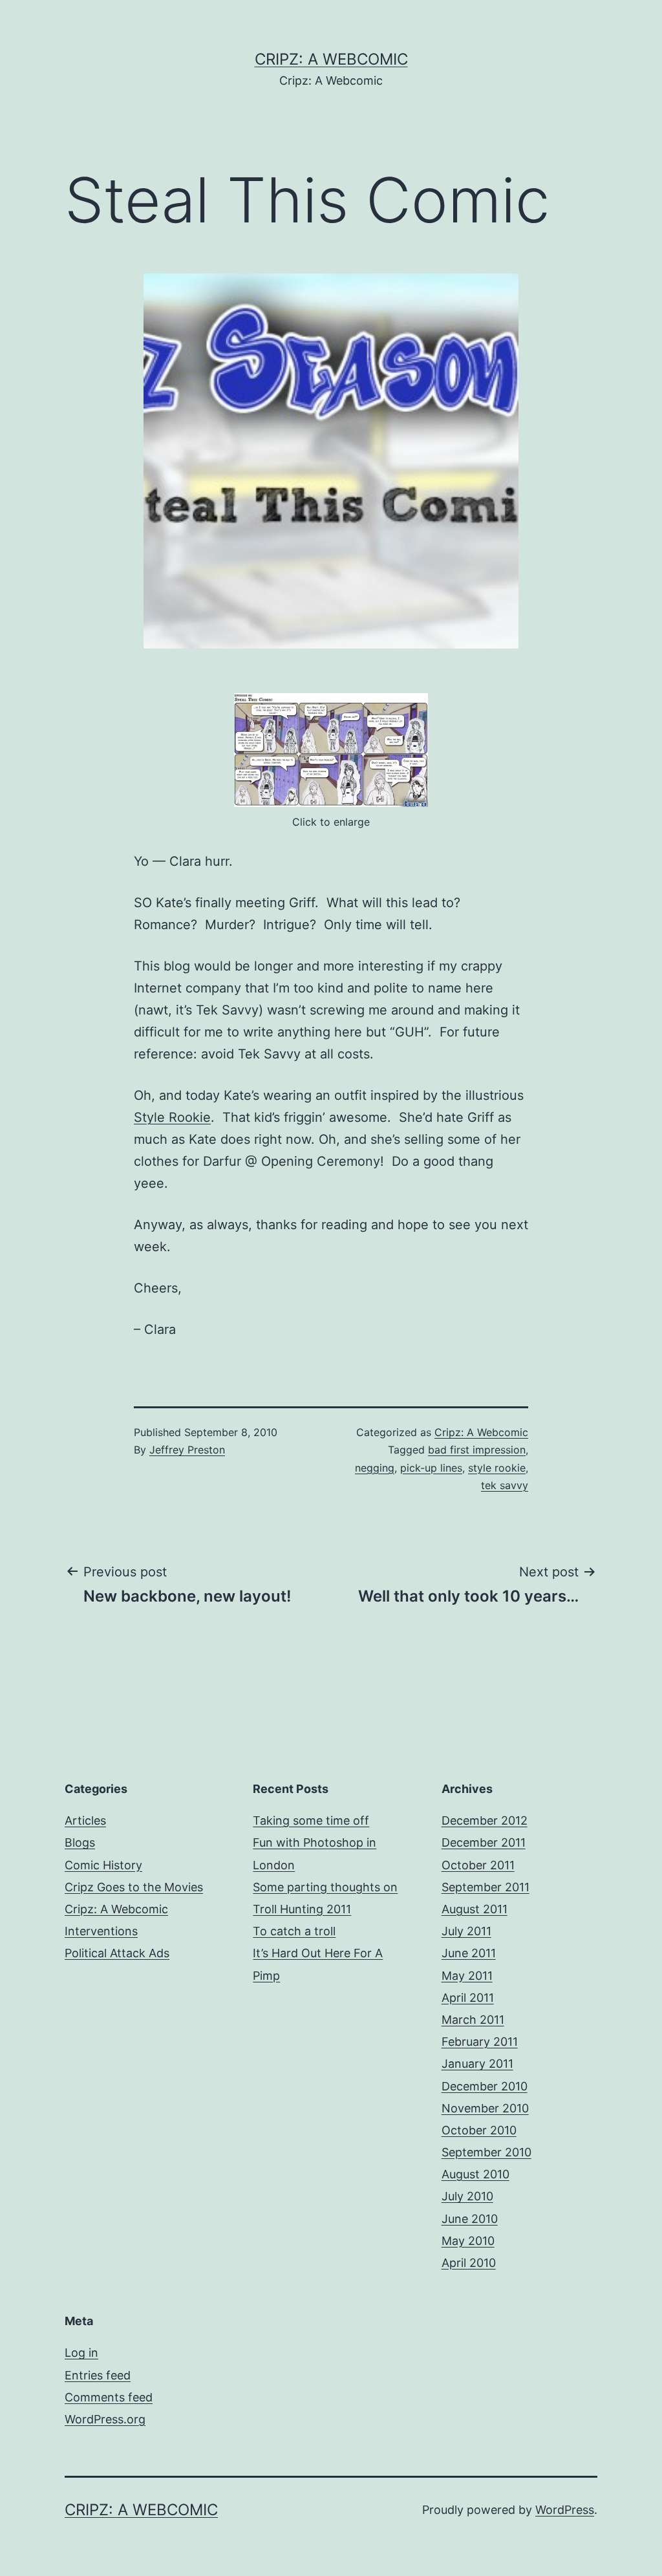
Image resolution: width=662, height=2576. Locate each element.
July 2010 (467, 2196)
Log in (81, 2353)
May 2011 (467, 1976)
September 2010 (486, 2152)
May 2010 (468, 2241)
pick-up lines (431, 1468)
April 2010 (469, 2263)
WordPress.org (105, 2419)
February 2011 (480, 2042)
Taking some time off (311, 1820)
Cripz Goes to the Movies (134, 1887)
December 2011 (484, 1842)
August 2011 (475, 1909)
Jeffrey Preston (187, 1450)
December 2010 (485, 2086)
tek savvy (505, 1485)
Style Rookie (172, 1117)
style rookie (497, 1468)
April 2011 (468, 1998)
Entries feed (98, 2375)
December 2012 (485, 1820)
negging (375, 1468)
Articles (85, 1820)
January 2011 (477, 2064)
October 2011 (478, 1865)
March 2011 (473, 2020)
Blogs (80, 1842)
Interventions (101, 1931)
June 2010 (470, 2219)
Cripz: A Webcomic (331, 59)
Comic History (103, 1865)
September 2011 (486, 1887)
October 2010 (479, 2130)
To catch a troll (294, 1931)
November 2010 (485, 2108)
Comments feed (109, 2397)
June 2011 (469, 1953)
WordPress (565, 2510)
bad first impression (477, 1450)
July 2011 (466, 1931)
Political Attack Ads (117, 1953)
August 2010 (475, 2174)
